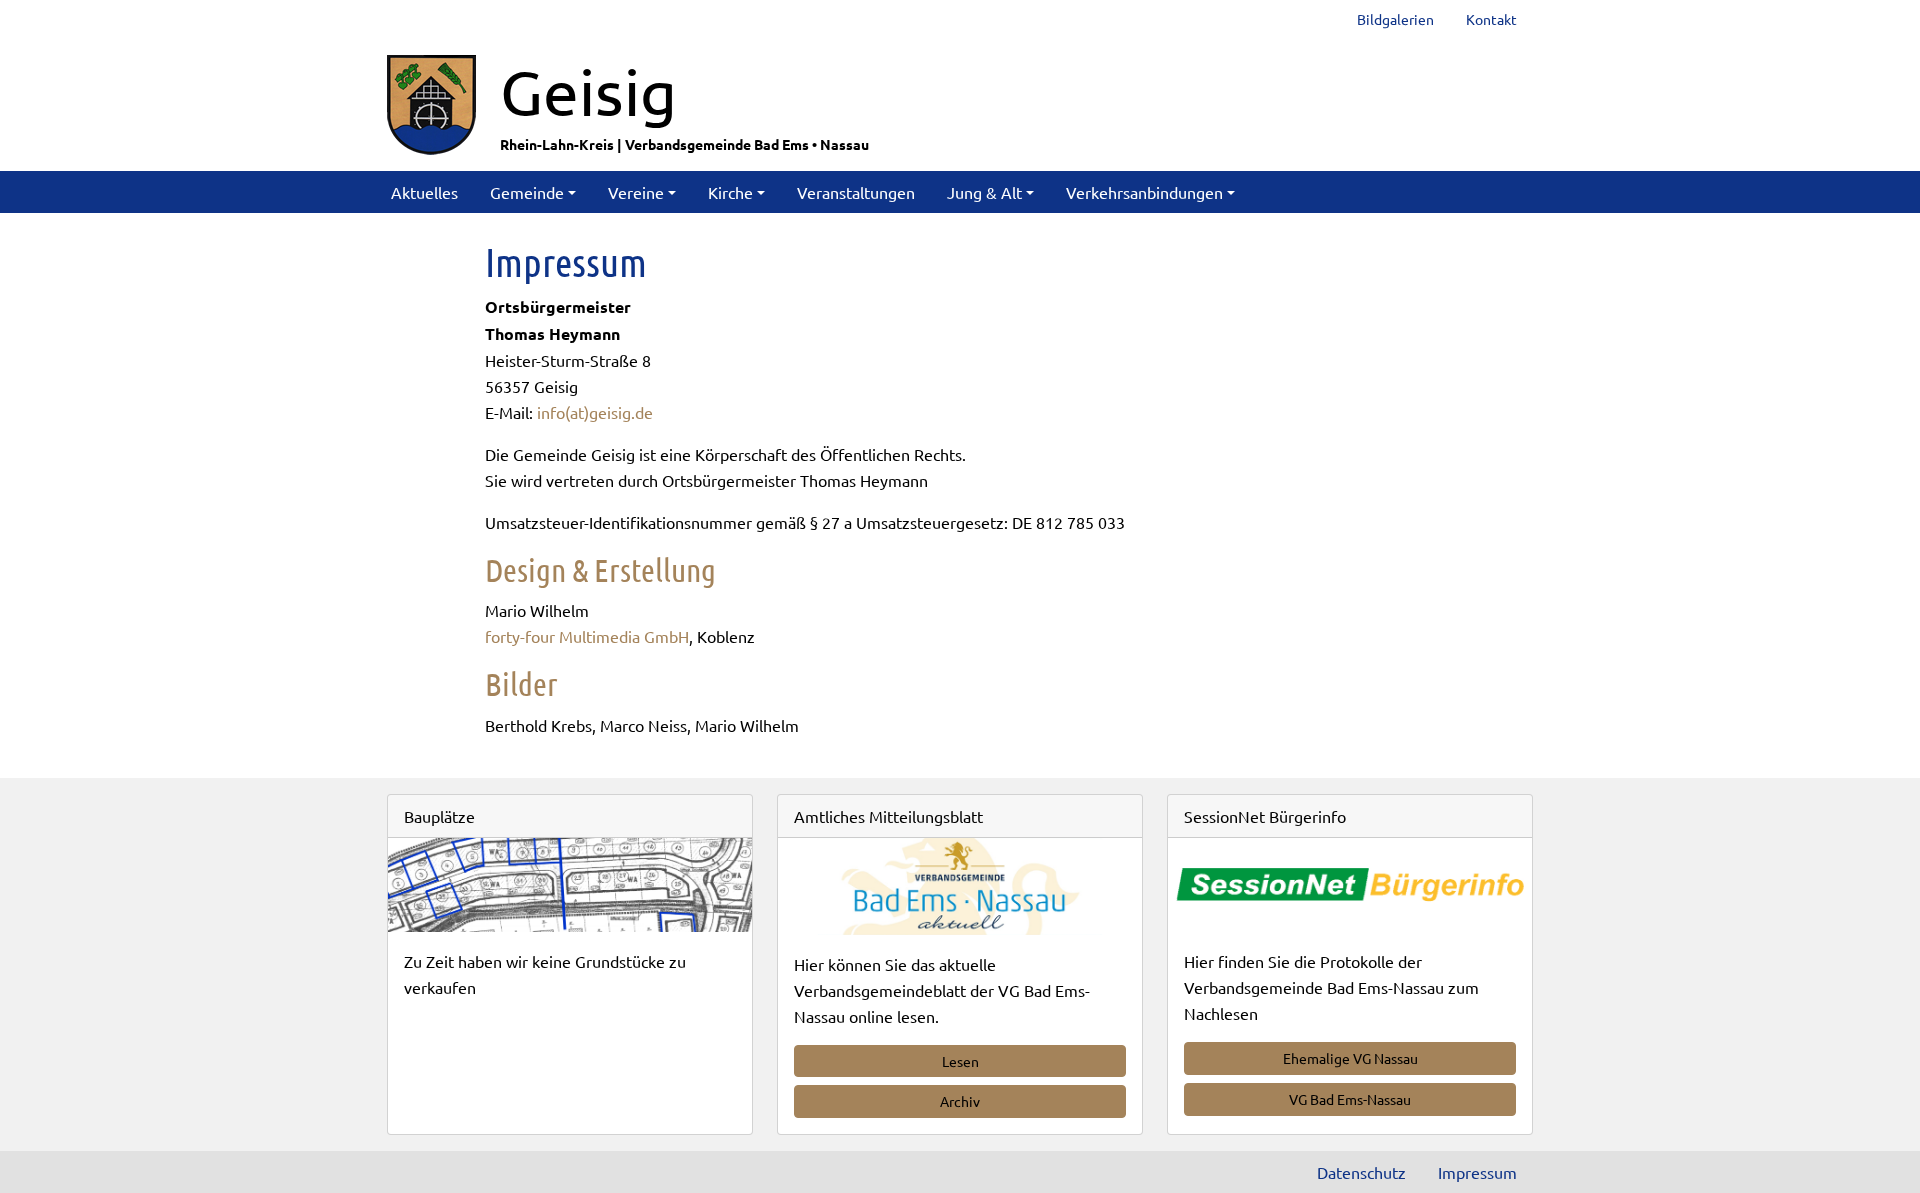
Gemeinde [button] (527, 192)
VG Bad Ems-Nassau (1350, 1099)
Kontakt (1491, 19)
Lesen (960, 1061)
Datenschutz (1361, 1172)
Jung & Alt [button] (984, 192)
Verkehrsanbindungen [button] (1144, 192)
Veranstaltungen (856, 192)
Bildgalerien (1395, 19)
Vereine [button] (636, 192)
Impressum (1477, 1172)
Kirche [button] (730, 192)
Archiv (960, 1101)
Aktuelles (424, 192)
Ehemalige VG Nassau (1350, 1058)
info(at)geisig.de (595, 412)
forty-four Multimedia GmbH (587, 636)
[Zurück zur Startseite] (431, 102)
